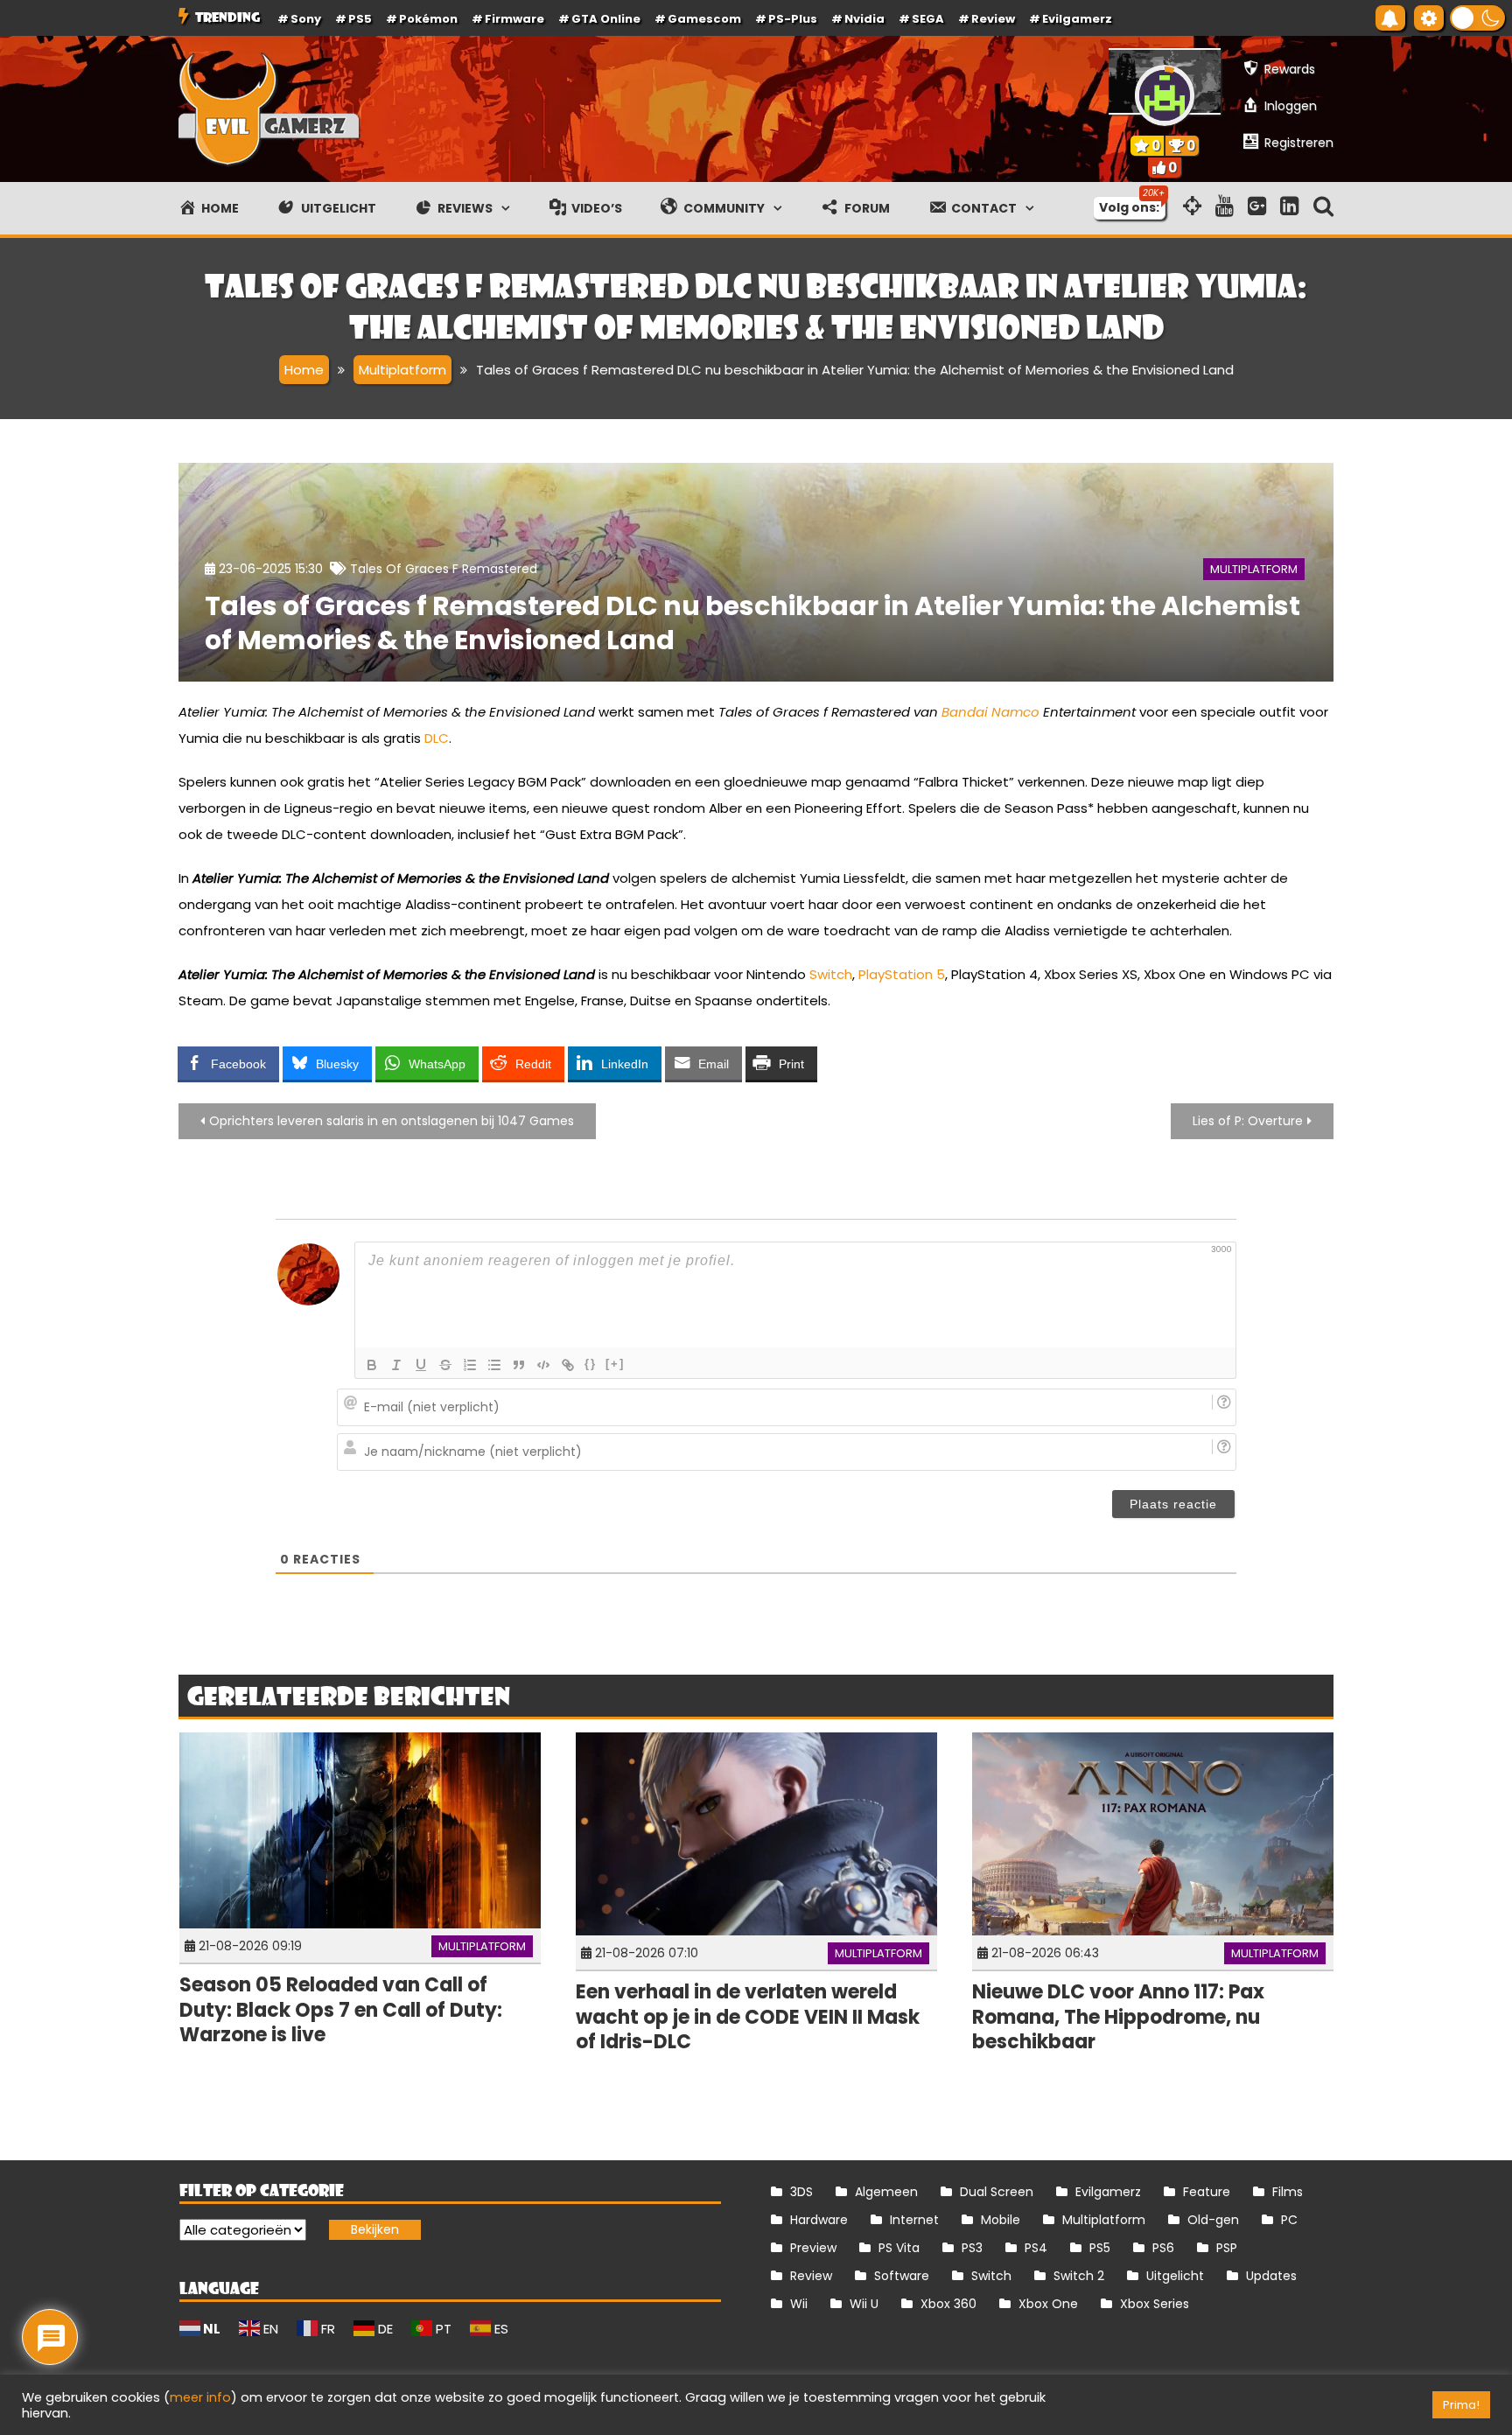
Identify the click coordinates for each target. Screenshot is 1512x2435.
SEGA (928, 19)
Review (811, 2276)
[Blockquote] (519, 1365)
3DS (801, 2192)
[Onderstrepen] (421, 1365)
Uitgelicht (1175, 2276)
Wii (799, 2304)
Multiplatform (1254, 569)
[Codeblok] (543, 1365)
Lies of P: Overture (1248, 1121)
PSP (1227, 2248)
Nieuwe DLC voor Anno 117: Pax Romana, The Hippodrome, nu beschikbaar (1118, 2017)
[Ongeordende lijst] (494, 1365)
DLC (437, 738)
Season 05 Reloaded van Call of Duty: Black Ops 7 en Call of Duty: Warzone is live (341, 2010)
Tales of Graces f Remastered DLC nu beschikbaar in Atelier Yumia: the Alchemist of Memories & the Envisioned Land (752, 623)
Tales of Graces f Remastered (444, 569)
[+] (615, 1364)
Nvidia (864, 19)
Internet (914, 2220)
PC (1289, 2220)
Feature (1207, 2192)
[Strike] (445, 1365)
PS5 (360, 19)
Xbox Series (1155, 2304)
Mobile (1001, 2220)
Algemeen (886, 2192)
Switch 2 (1079, 2276)
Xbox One (1048, 2304)
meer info (200, 2397)
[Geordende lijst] (470, 1365)
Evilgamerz (1077, 19)
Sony (306, 19)
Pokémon (428, 19)
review (993, 19)
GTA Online (606, 19)
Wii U (864, 2304)
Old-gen (1213, 2220)
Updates (1271, 2276)
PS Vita (899, 2248)
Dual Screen (997, 2192)
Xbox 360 (948, 2304)
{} (591, 1364)
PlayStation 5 (902, 974)
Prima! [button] (1461, 2405)
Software (902, 2276)
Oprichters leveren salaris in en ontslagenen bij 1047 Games (392, 1121)
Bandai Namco (990, 712)
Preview (813, 2248)
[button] (1477, 18)
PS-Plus (793, 19)
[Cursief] (396, 1365)
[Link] (568, 1365)
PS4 (1036, 2248)
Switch (831, 974)
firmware (514, 19)
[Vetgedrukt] (372, 1365)
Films (1288, 2192)
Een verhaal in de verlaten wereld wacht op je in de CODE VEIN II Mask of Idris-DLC (748, 2017)
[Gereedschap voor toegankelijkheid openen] (1429, 18)
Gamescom (704, 19)
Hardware (819, 2220)
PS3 (972, 2248)
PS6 (1163, 2248)
